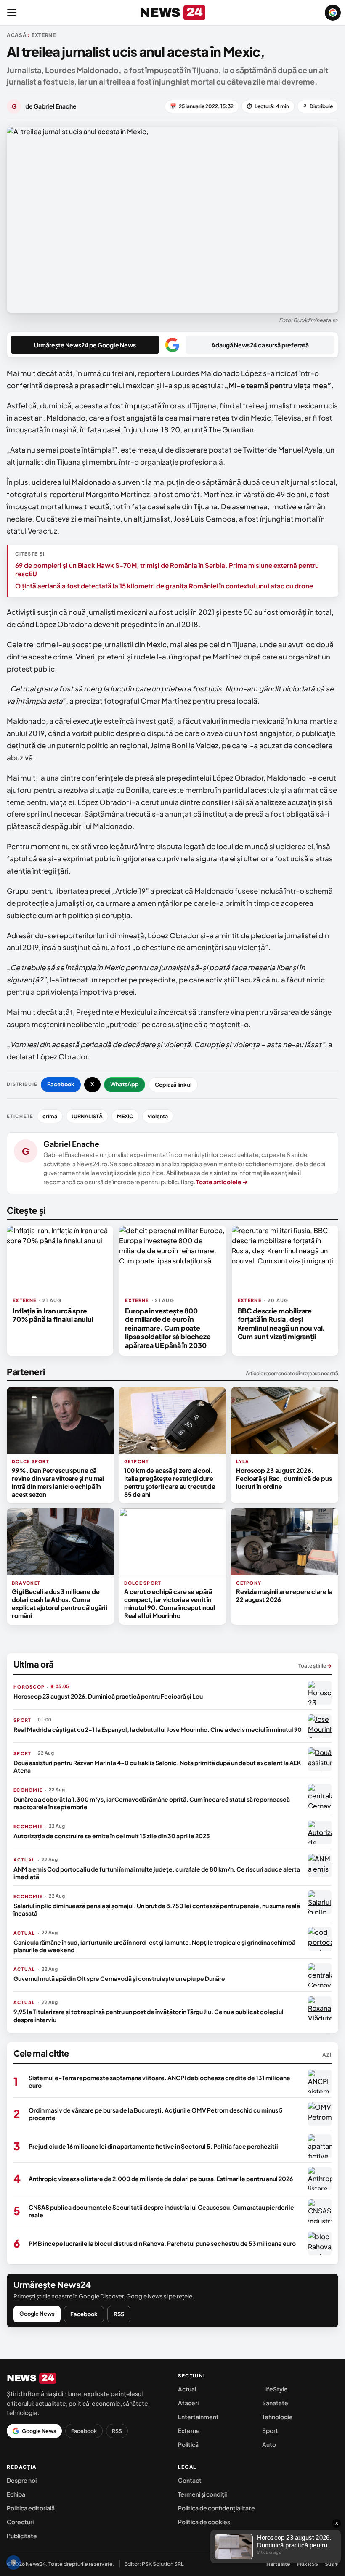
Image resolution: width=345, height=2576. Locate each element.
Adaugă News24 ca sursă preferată (260, 345)
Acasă (17, 35)
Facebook (61, 1084)
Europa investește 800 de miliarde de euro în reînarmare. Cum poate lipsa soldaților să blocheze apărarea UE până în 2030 (168, 1328)
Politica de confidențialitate (216, 2508)
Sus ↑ (332, 2564)
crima (50, 1116)
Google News (37, 2314)
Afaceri (188, 2403)
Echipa (16, 2494)
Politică (188, 2444)
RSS (119, 2314)
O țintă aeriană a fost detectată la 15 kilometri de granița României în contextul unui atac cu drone (164, 586)
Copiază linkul (173, 1085)
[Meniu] (12, 13)
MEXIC (125, 1116)
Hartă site (278, 2564)
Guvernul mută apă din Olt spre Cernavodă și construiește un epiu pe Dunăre (119, 1978)
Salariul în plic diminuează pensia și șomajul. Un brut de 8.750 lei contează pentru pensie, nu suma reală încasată (157, 1909)
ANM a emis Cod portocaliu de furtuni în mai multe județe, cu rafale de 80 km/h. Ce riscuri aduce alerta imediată (157, 1873)
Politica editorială (31, 2508)
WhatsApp (125, 1084)
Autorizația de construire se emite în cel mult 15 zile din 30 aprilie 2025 (112, 1836)
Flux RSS (308, 2564)
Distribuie (318, 106)
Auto (269, 2444)
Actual (187, 2389)
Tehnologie (277, 2417)
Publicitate (22, 2536)
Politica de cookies (204, 2522)
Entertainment (198, 2417)
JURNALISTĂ (87, 1116)
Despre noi (22, 2480)
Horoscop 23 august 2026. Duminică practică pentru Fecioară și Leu (108, 1696)
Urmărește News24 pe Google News (85, 345)
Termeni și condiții (202, 2494)
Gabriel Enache (71, 1144)
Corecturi (20, 2522)
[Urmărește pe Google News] (333, 13)
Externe (189, 2430)
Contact (190, 2480)
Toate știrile (315, 1666)
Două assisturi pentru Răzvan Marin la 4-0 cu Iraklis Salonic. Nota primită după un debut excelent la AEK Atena (157, 1766)
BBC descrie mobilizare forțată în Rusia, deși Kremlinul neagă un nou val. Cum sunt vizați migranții (282, 1324)
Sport (270, 2430)
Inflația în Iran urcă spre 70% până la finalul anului (53, 1315)
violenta (158, 1116)
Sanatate (275, 2403)
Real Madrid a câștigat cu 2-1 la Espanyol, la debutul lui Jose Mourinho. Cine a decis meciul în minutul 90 (158, 1729)
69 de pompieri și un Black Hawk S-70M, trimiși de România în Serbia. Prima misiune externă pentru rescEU (167, 569)
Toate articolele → (222, 1182)
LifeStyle (275, 2389)
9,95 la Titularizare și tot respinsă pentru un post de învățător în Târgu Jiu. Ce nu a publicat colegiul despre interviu (149, 2015)
